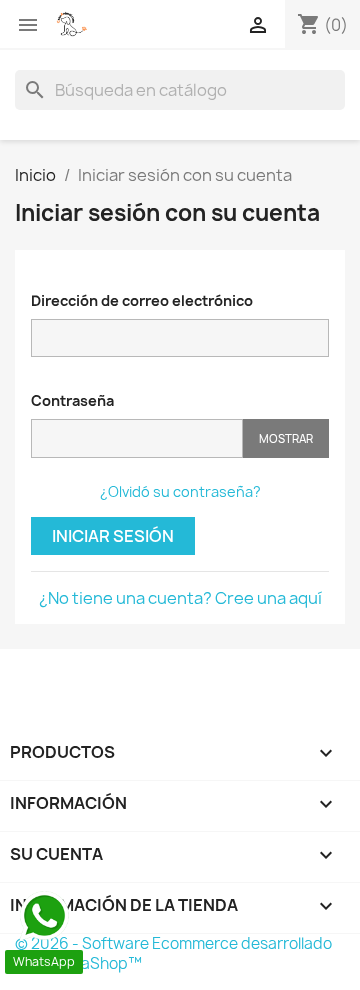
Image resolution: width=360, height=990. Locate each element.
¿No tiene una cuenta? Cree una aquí (180, 598)
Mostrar (286, 438)
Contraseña (72, 400)
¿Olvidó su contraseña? (180, 491)
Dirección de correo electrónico (142, 300)
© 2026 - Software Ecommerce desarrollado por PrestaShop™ (173, 953)
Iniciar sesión (113, 536)
